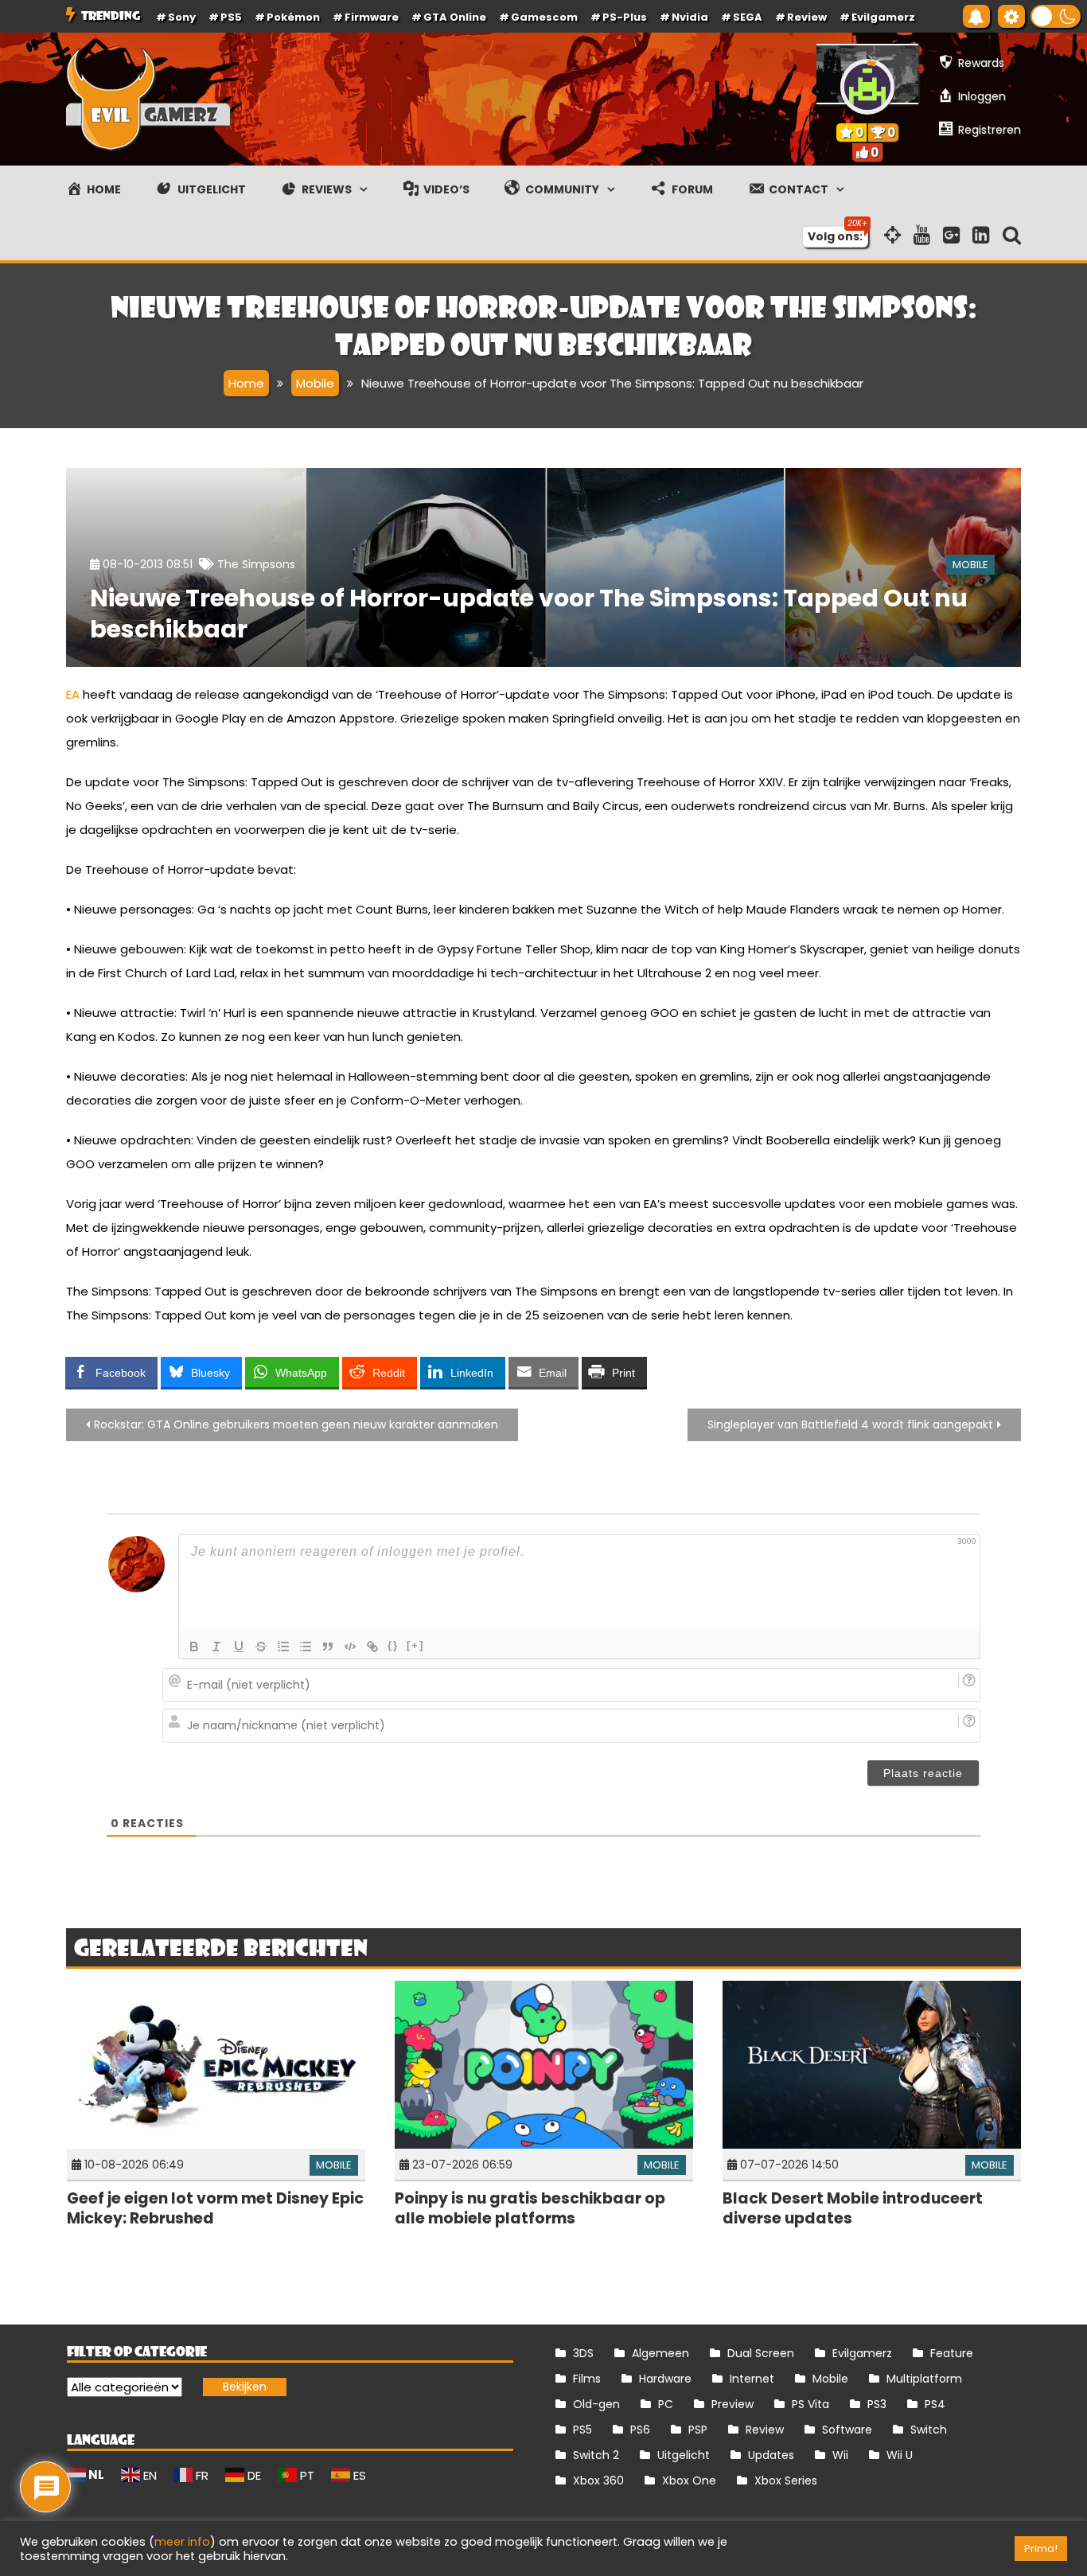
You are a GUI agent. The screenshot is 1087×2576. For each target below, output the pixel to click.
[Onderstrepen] (239, 1647)
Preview (732, 2404)
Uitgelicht (684, 2455)
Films (587, 2379)
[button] (1056, 16)
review (807, 17)
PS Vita (810, 2404)
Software (847, 2430)
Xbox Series (786, 2481)
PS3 (877, 2404)
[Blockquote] (328, 1647)
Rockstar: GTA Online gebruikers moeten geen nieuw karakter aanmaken (296, 1424)
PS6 (640, 2430)
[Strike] (261, 1647)
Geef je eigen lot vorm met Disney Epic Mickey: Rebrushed (215, 2208)
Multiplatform (924, 2379)
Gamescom (544, 17)
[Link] (372, 1647)
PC (666, 2404)
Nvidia (690, 17)
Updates (771, 2455)
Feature (952, 2353)
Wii (840, 2455)
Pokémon (293, 17)
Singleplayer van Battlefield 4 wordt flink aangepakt (850, 1424)
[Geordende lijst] (283, 1647)
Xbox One (689, 2481)
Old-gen (596, 2404)
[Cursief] (216, 1647)
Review (765, 2430)
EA (73, 694)
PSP (698, 2430)
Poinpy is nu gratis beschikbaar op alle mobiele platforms (530, 2208)
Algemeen (660, 2353)
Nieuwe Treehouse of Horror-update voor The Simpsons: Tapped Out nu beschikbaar (529, 614)
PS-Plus (625, 17)
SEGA (748, 17)
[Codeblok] (350, 1647)
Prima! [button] (1041, 2549)
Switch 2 (596, 2455)
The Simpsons (256, 564)
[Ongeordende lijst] (306, 1647)
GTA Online (455, 17)
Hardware (665, 2379)
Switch (929, 2430)
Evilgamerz (883, 17)
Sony (182, 17)
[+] (415, 1645)
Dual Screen (761, 2353)
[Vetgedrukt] (194, 1647)
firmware (372, 17)
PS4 (935, 2404)
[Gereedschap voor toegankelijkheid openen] (1011, 16)
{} (393, 1645)
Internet (752, 2379)
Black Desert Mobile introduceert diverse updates (853, 2208)
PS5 (231, 17)
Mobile (970, 565)
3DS (583, 2353)
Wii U (900, 2455)
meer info (182, 2542)
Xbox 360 (598, 2481)
